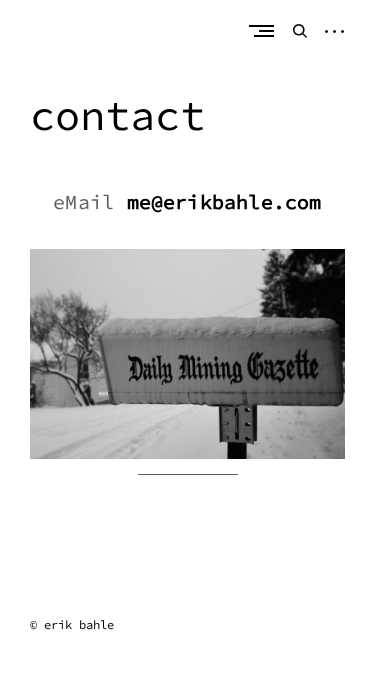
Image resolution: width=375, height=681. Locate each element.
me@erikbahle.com (224, 201)
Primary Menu (266, 30)
